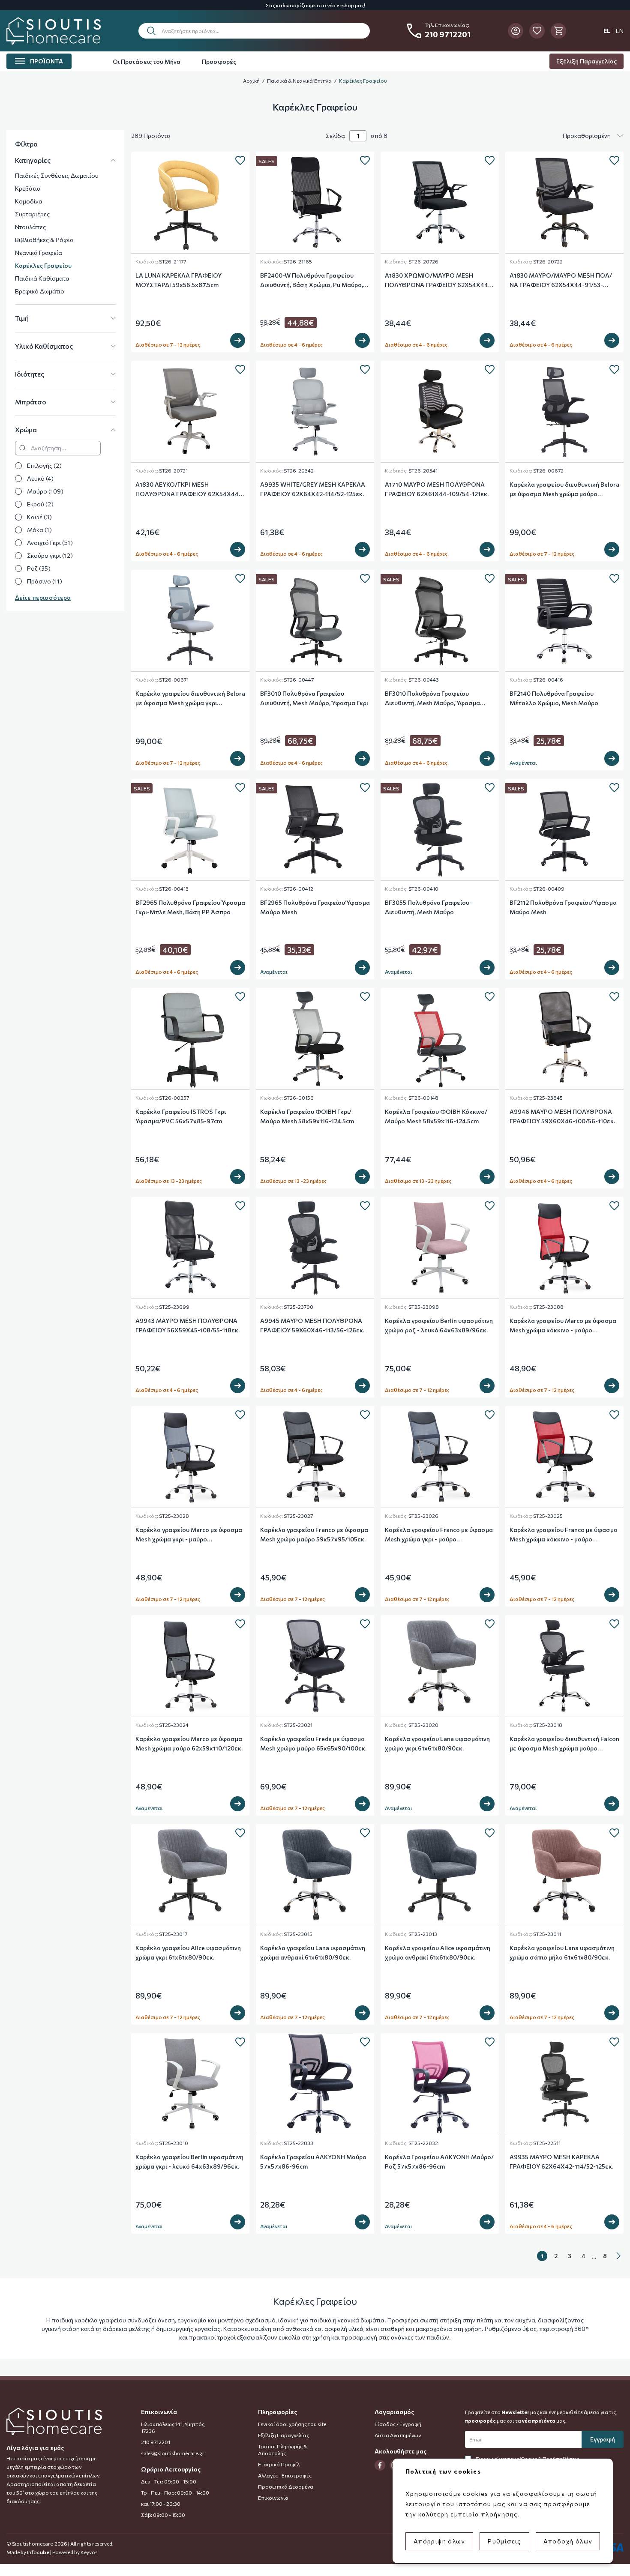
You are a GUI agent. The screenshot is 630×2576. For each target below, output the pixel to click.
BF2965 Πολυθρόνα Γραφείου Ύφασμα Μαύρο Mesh (315, 907)
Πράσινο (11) (45, 581)
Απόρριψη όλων (439, 2541)
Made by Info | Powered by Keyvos (52, 2552)
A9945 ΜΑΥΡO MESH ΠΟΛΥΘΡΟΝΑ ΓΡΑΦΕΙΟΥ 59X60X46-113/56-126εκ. (312, 1325)
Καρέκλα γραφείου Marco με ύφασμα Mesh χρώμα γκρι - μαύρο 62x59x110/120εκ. (189, 1535)
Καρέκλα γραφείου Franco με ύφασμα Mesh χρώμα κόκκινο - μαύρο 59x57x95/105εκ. (564, 1535)
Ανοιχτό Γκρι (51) (50, 543)
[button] (254, 31)
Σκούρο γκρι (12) (50, 555)
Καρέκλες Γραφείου (363, 81)
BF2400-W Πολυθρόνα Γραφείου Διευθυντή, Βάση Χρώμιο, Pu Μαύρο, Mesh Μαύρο (312, 281)
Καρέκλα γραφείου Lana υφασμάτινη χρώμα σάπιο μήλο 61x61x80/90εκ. (562, 1952)
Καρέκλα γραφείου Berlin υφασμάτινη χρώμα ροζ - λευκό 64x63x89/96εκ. (439, 1325)
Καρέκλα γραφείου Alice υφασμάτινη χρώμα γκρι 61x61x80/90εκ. (188, 1952)
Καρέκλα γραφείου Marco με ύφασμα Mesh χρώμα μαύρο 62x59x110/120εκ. (189, 1743)
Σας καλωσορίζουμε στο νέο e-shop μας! (315, 5)
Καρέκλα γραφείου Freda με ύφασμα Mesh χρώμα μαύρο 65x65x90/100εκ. (313, 1743)
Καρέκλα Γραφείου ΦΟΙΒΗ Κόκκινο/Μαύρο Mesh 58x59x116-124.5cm (436, 1116)
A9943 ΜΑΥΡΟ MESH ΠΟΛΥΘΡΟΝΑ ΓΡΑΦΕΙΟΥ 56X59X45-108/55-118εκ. (187, 1325)
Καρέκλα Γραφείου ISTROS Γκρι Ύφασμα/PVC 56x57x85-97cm (181, 1116)
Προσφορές (219, 61)
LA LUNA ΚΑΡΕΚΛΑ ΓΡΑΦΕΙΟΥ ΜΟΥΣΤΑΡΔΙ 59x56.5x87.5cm (178, 280)
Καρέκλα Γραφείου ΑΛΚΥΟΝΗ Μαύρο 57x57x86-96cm (313, 2162)
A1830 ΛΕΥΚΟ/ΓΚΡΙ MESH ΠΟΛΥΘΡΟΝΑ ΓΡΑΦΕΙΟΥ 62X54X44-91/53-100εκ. (188, 490)
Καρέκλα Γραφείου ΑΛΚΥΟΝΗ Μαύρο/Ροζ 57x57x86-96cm (439, 2162)
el (607, 31)
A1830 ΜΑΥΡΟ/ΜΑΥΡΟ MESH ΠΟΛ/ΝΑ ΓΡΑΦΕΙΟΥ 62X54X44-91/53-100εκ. (561, 281)
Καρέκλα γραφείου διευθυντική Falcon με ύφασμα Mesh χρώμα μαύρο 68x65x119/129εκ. (564, 1744)
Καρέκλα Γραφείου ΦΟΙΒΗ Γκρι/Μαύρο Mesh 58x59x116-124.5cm (307, 1116)
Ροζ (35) (39, 568)
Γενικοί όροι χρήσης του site (292, 2424)
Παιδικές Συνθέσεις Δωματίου (57, 175)
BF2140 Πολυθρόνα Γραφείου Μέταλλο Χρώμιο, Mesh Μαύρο (554, 698)
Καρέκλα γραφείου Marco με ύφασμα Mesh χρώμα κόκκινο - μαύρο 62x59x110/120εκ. (563, 1326)
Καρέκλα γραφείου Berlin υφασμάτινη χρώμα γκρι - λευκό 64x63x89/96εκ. (189, 2162)
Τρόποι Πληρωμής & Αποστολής (283, 2450)
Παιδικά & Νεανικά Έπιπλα (299, 81)
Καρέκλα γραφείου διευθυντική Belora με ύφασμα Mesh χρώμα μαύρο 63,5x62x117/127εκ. (564, 490)
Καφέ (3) (39, 517)
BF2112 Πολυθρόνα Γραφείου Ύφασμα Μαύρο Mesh (563, 907)
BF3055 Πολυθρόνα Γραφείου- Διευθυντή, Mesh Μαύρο (428, 907)
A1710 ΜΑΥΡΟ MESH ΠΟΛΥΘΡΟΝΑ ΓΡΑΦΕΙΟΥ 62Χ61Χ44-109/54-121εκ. (437, 489)
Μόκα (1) (39, 530)
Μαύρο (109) (45, 491)
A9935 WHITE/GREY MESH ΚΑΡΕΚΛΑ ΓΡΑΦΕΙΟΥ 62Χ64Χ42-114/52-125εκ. (313, 489)
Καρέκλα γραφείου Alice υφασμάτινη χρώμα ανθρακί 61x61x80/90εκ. (438, 1952)
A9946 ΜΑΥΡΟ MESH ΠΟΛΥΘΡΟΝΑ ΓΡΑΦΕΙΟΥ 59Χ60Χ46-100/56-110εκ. (562, 1116)
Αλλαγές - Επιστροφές (285, 2475)
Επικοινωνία (273, 2498)
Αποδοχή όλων (568, 2541)
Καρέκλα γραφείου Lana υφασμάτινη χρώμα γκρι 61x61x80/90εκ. (437, 1743)
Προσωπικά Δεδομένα (286, 2486)
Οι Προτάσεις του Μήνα (147, 61)
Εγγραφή (603, 2439)
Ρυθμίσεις (504, 2541)
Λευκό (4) (40, 478)
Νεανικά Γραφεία (39, 253)
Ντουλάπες (30, 227)
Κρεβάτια (28, 188)
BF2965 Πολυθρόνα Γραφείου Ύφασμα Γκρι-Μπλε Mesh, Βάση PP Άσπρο (190, 907)
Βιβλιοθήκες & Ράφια (44, 240)
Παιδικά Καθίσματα (42, 278)
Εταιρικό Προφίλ (279, 2464)
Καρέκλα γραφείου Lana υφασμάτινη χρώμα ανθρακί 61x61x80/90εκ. (313, 1952)
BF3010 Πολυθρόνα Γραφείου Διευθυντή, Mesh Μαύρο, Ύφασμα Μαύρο (432, 699)
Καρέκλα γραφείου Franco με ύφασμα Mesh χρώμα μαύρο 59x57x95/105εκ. (314, 1534)
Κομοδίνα (29, 201)
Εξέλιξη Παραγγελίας (586, 61)
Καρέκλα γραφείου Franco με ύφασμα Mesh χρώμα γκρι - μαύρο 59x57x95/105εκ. (439, 1535)
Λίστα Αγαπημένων (398, 2435)
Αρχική (251, 81)
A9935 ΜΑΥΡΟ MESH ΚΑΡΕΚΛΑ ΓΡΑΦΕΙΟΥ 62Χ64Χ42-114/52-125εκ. (561, 2162)
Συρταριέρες (32, 214)
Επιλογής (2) (44, 465)
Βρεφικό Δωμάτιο (40, 291)
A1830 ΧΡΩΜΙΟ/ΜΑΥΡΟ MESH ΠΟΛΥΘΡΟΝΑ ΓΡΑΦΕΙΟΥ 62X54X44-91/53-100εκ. (438, 281)
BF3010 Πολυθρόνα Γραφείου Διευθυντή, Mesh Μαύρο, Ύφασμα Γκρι (314, 698)
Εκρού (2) (40, 504)
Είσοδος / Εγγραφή (398, 2424)
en (620, 31)
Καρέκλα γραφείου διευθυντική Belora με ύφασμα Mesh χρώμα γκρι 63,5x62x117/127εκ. (190, 699)
